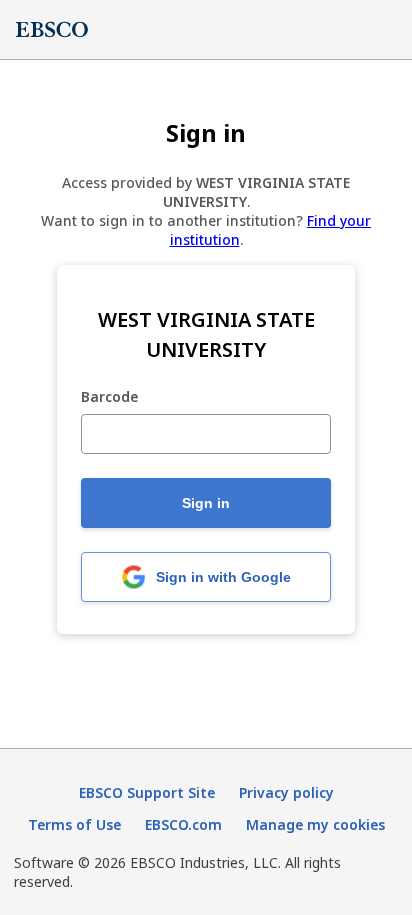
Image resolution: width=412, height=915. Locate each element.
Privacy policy (286, 792)
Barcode (109, 397)
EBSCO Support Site (147, 792)
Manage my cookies (315, 824)
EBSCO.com (183, 824)
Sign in (206, 503)
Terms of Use (74, 824)
